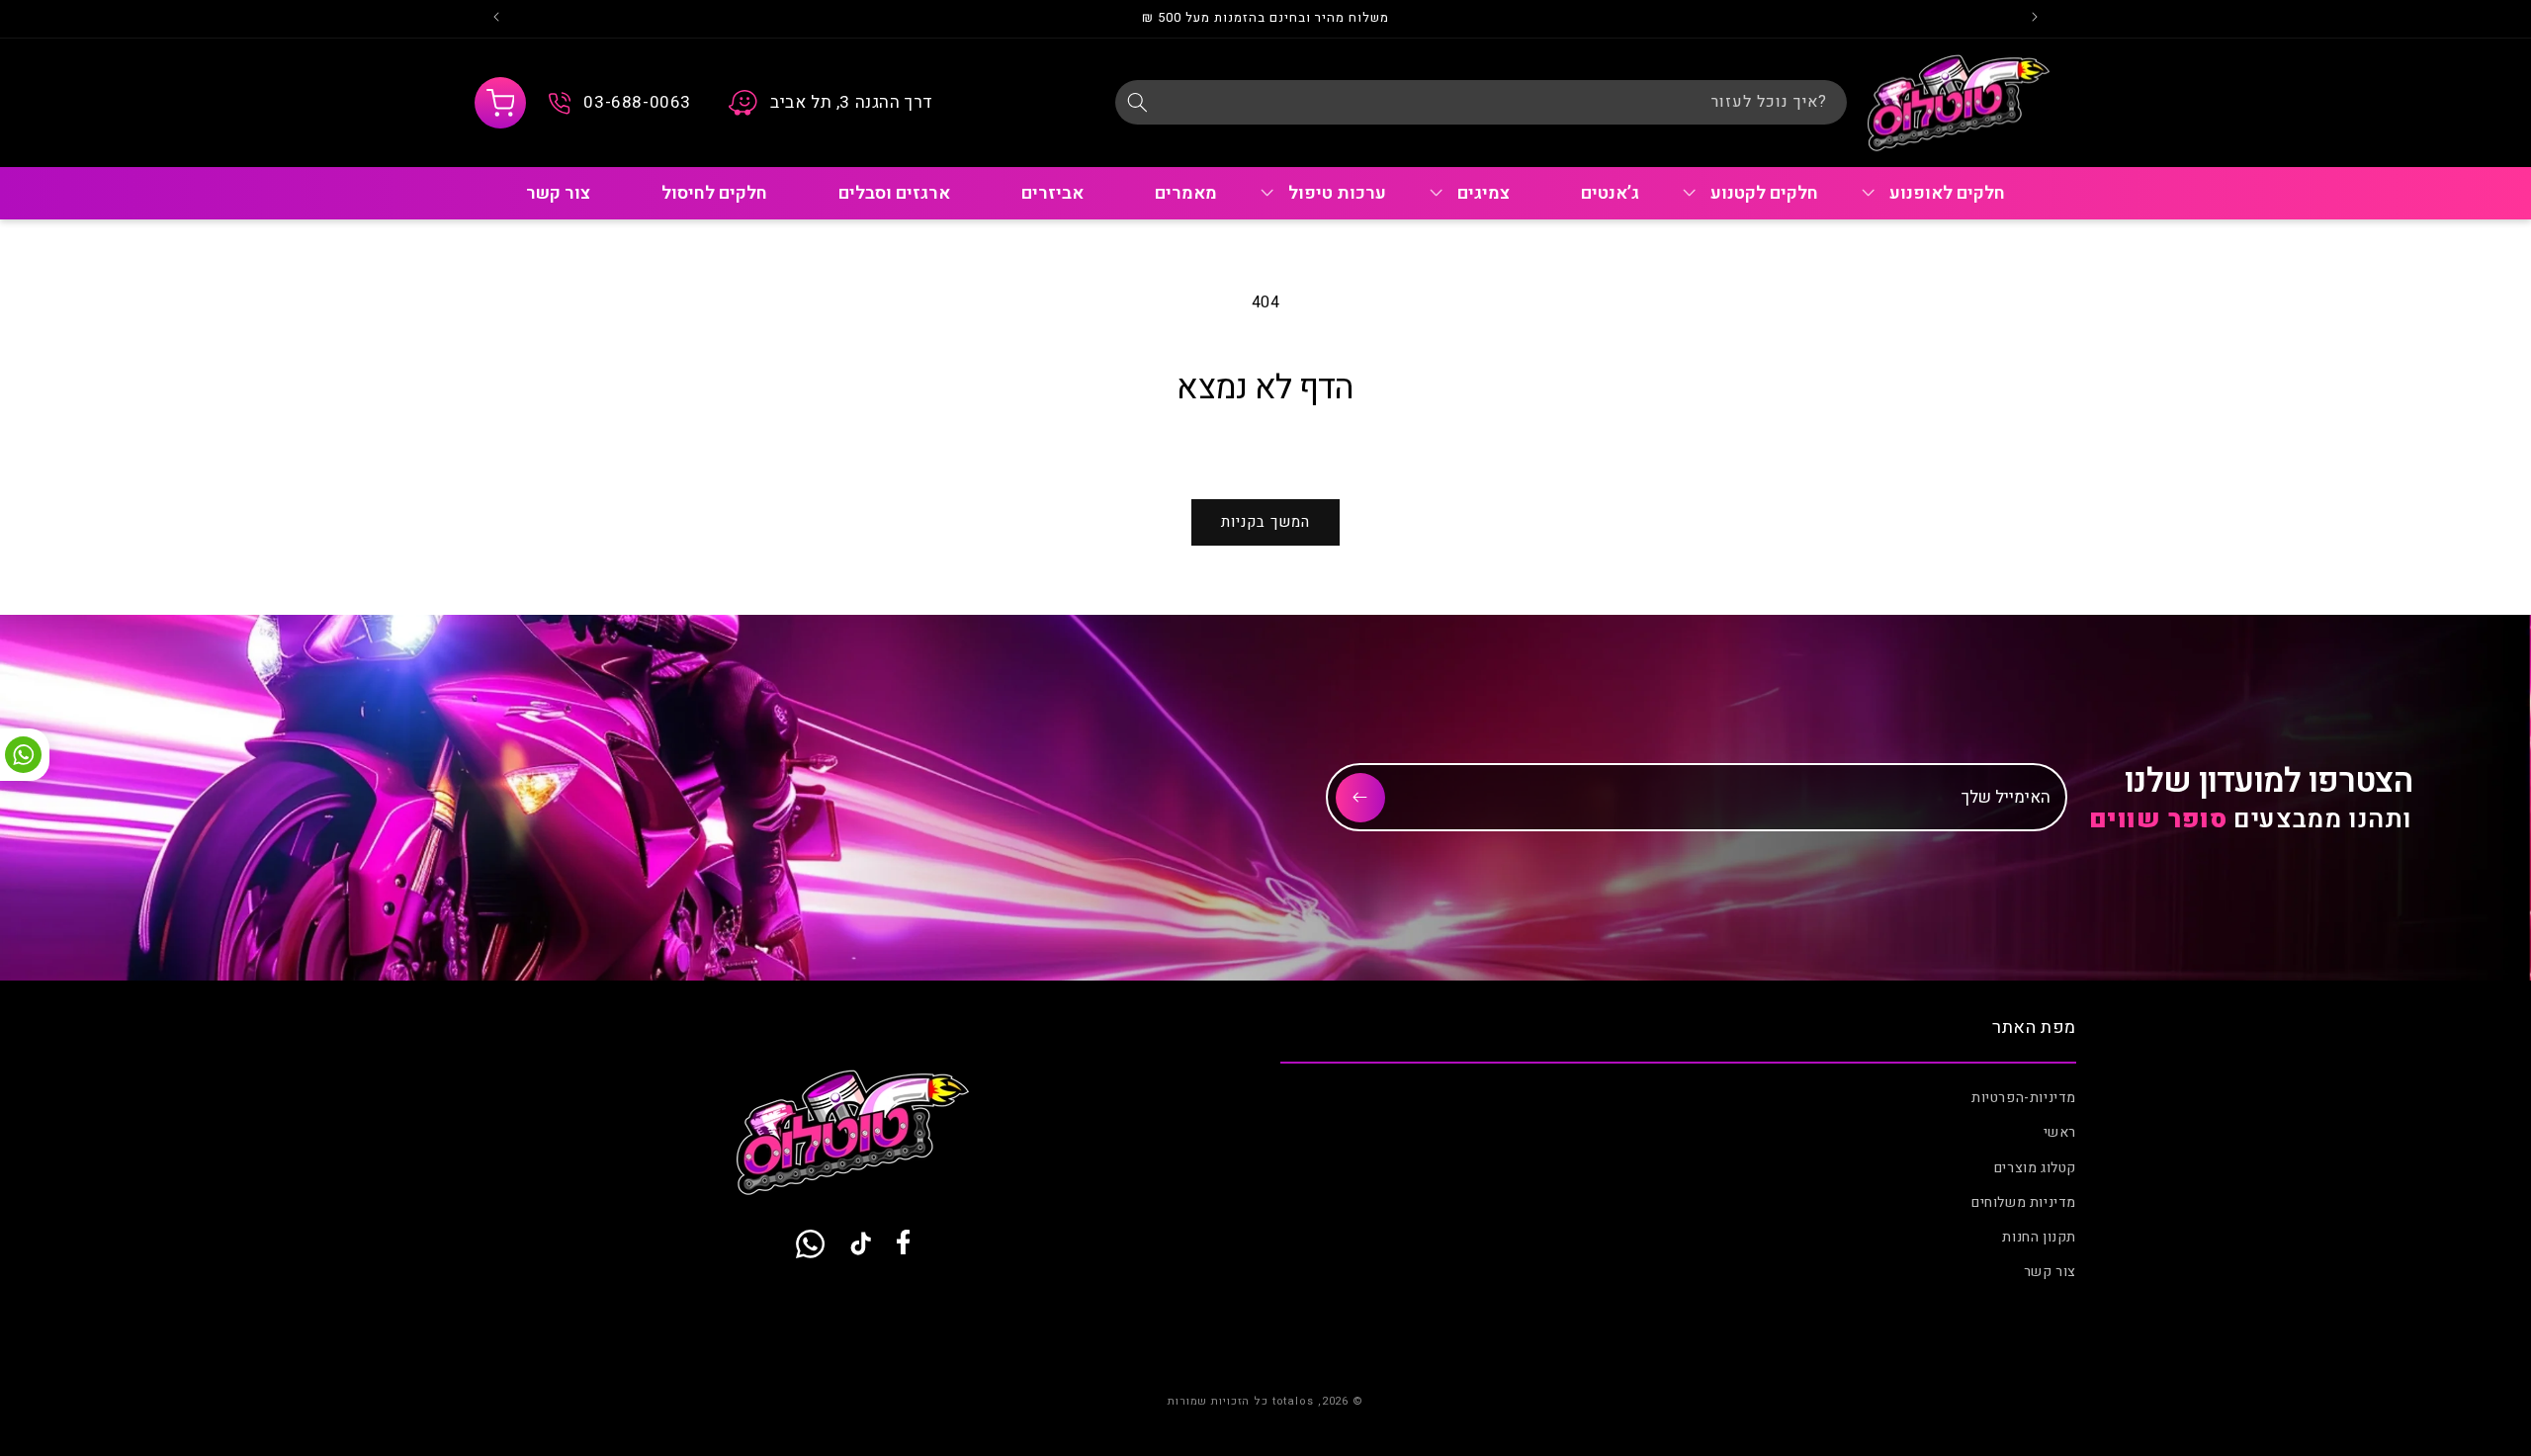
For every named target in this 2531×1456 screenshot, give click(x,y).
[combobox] (1481, 102)
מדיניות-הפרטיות (2024, 1098)
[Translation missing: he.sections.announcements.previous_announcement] (2035, 19)
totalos (1293, 1401)
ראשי (2060, 1132)
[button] (500, 103)
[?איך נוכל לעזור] (1137, 102)
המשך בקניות (1265, 522)
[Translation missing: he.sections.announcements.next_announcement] (496, 19)
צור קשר (2050, 1272)
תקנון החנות (2039, 1237)
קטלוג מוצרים (2035, 1168)
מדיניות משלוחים (2024, 1202)
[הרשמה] (1360, 798)
